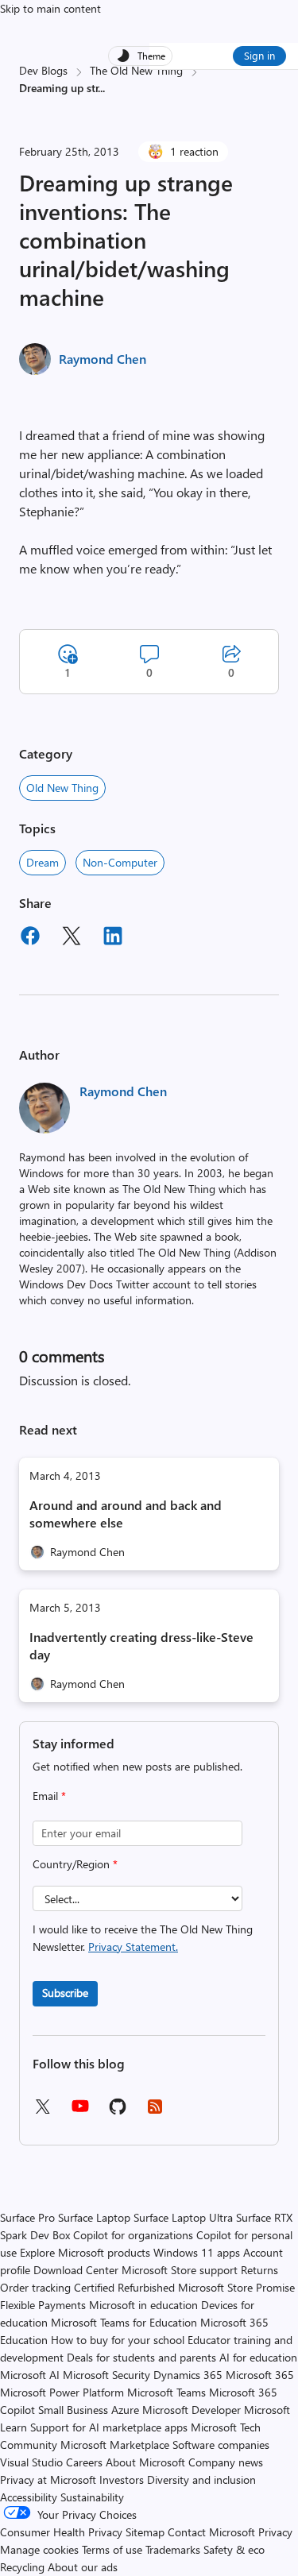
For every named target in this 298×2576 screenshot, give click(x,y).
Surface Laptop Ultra (183, 2217)
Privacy (275, 2532)
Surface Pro (27, 2217)
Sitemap (145, 2532)
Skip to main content (50, 8)
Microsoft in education (143, 2305)
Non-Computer (120, 862)
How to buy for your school (118, 2340)
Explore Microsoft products (85, 2252)
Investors (122, 2479)
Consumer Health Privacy (61, 2532)
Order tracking (35, 2287)
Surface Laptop (94, 2217)
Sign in (259, 55)
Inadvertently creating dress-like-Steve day (141, 1645)
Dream (43, 862)
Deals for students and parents (141, 2357)
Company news (226, 2462)
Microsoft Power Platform (62, 2392)
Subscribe (65, 1993)
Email (49, 1796)
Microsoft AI (30, 2375)
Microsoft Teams (166, 2392)
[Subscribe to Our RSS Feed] (155, 2112)
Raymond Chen (103, 359)
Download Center (76, 2270)
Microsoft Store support (180, 2270)
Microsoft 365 (260, 2375)
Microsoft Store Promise (236, 2287)
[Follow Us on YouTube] (80, 2112)
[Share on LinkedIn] (113, 938)
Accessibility (29, 2497)
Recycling (22, 2567)
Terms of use (112, 2549)
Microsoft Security (106, 2375)
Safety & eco (234, 2549)
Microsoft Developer (192, 2410)
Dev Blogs (43, 70)
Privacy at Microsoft (48, 2479)
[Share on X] (72, 938)
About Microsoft (145, 2462)
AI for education (258, 2357)
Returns (259, 2270)
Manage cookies (39, 2549)
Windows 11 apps (197, 2252)
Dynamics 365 (188, 2375)
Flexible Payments (43, 2305)
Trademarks (173, 2549)
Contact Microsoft (211, 2532)
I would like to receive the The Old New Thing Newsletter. (143, 1938)
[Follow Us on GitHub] (118, 2112)
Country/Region (75, 1864)
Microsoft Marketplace (115, 2445)
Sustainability (92, 2497)
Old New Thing (62, 788)
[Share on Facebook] (30, 938)
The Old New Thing (136, 70)
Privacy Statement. (133, 1946)
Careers (84, 2462)
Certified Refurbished (124, 2287)
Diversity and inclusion (201, 2479)
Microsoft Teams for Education (124, 2322)
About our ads (83, 2567)
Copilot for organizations (133, 2235)
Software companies (221, 2445)
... (102, 88)
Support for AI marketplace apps (109, 2427)
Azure (125, 2410)
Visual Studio (31, 2462)
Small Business (73, 2410)
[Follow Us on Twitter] (42, 2112)
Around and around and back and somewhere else (126, 1514)
